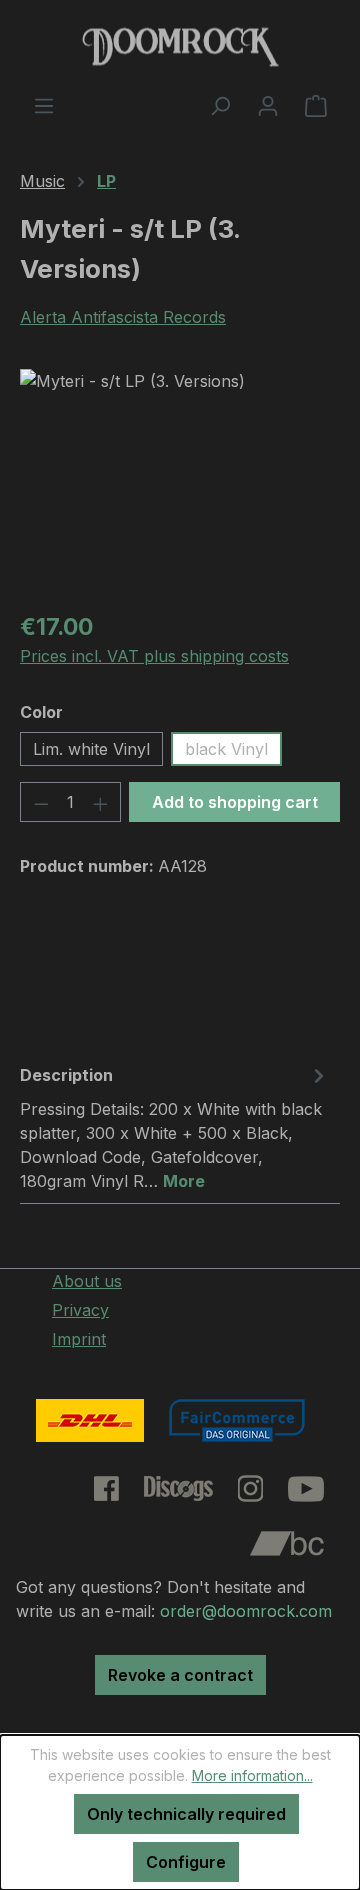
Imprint (79, 1339)
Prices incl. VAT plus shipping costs (154, 656)
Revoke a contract (180, 1675)
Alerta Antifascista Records (123, 317)
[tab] (175, 1127)
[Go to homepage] (180, 46)
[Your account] (268, 105)
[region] (180, 481)
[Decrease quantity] (41, 802)
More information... (252, 1775)
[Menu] (44, 105)
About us (87, 1281)
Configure (186, 1862)
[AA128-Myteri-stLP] (180, 481)
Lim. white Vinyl (91, 749)
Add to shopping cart (235, 802)
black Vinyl (226, 749)
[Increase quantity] (101, 802)
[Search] (220, 105)
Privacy (80, 1310)
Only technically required (186, 1814)
